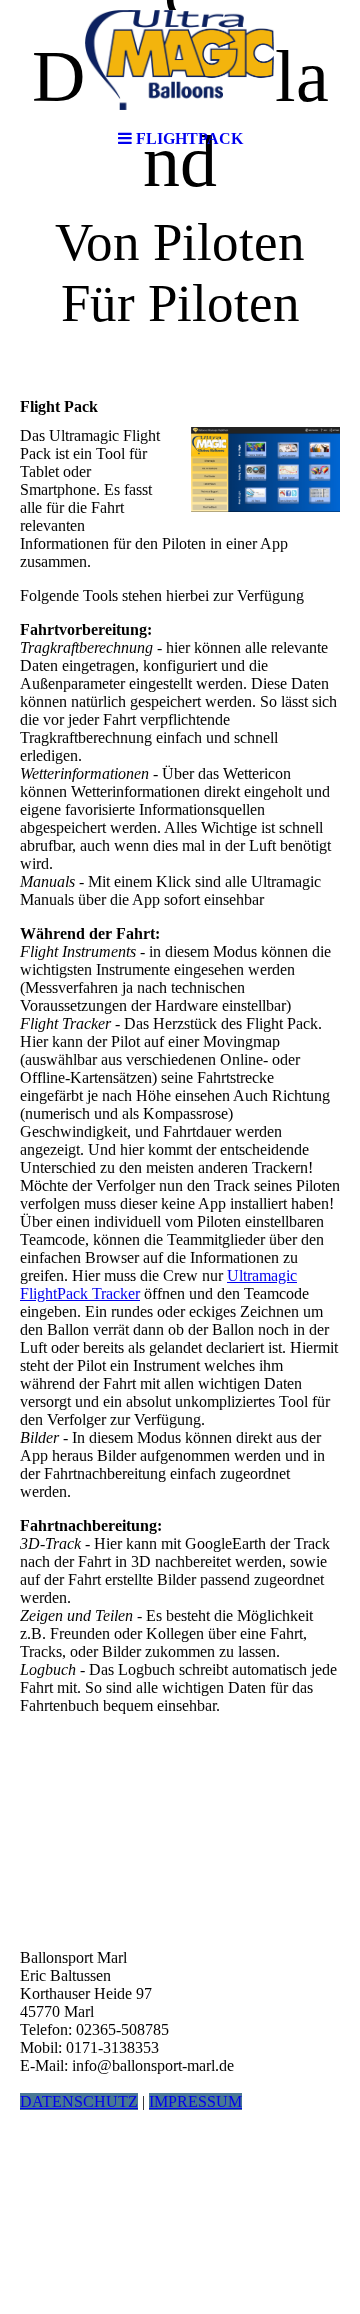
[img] (180, 60)
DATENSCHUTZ (79, 2101)
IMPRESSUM (195, 2101)
